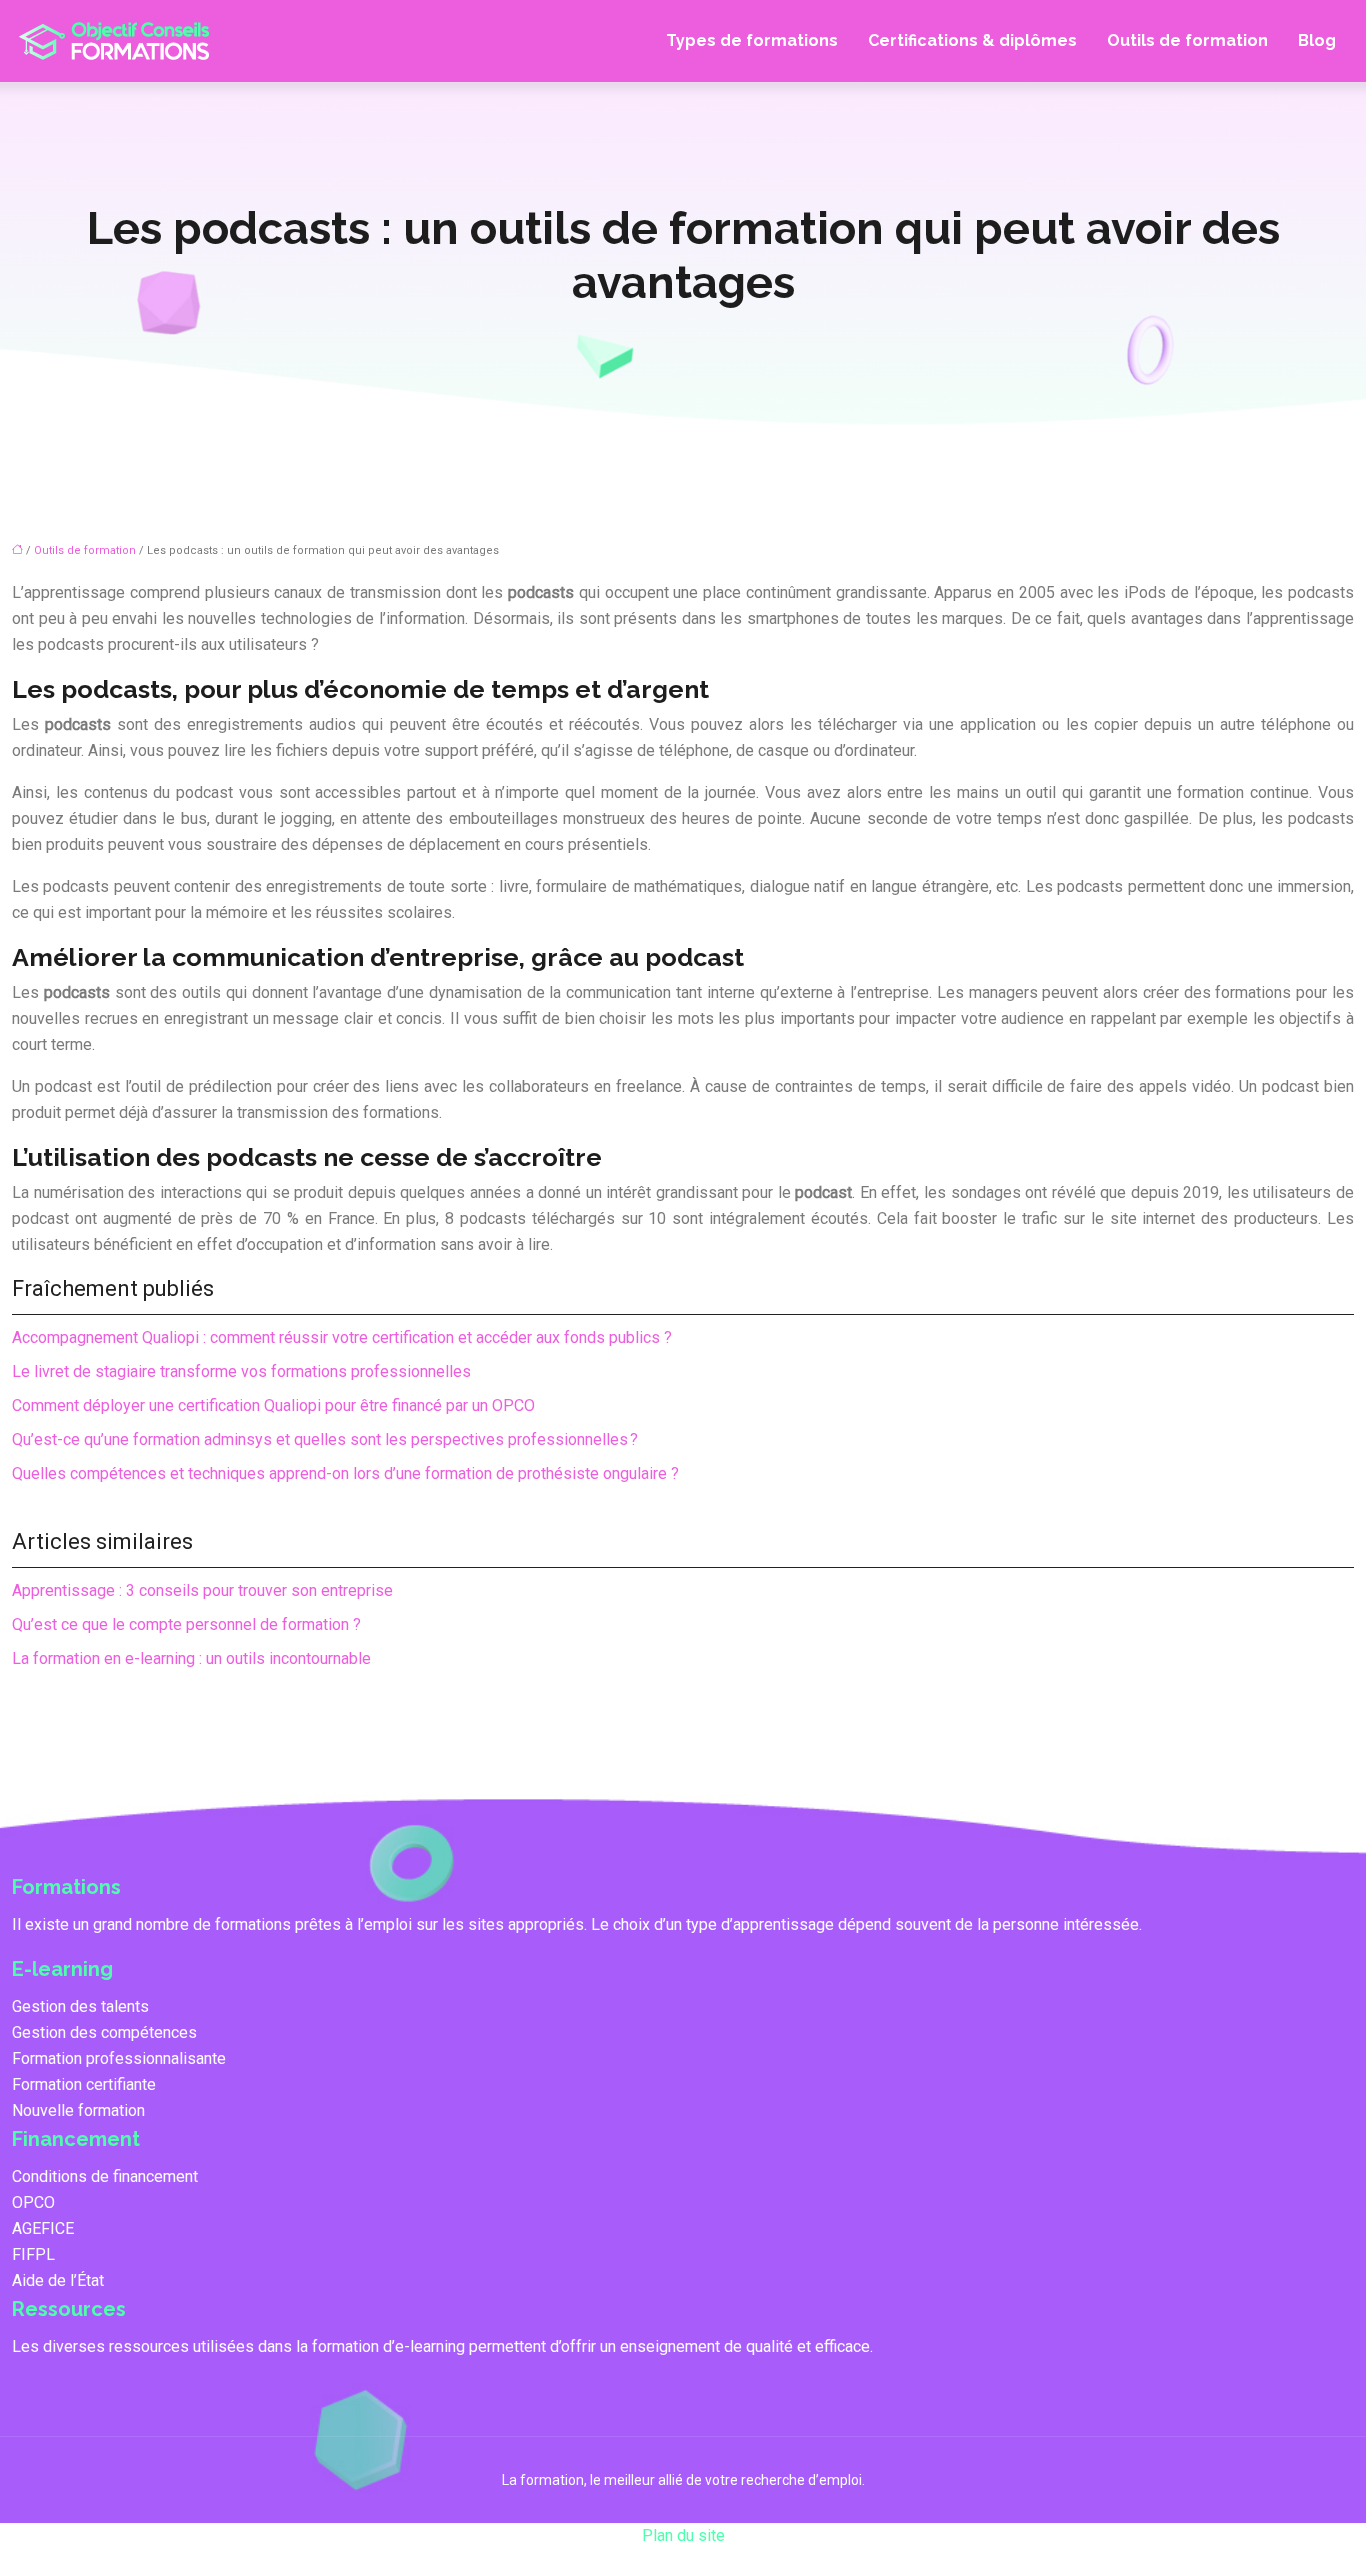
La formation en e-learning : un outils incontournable (191, 1658)
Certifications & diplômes (972, 40)
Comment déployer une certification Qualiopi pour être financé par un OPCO (273, 1405)
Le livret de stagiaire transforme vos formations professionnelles (241, 1371)
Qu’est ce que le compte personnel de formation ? (186, 1624)
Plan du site (683, 2535)
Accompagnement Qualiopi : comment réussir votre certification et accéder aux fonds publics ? (342, 1337)
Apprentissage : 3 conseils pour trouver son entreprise (202, 1590)
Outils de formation (1187, 40)
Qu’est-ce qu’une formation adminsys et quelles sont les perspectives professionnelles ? (325, 1439)
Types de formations (752, 40)
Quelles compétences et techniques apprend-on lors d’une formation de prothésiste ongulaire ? (345, 1473)
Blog (1317, 40)
